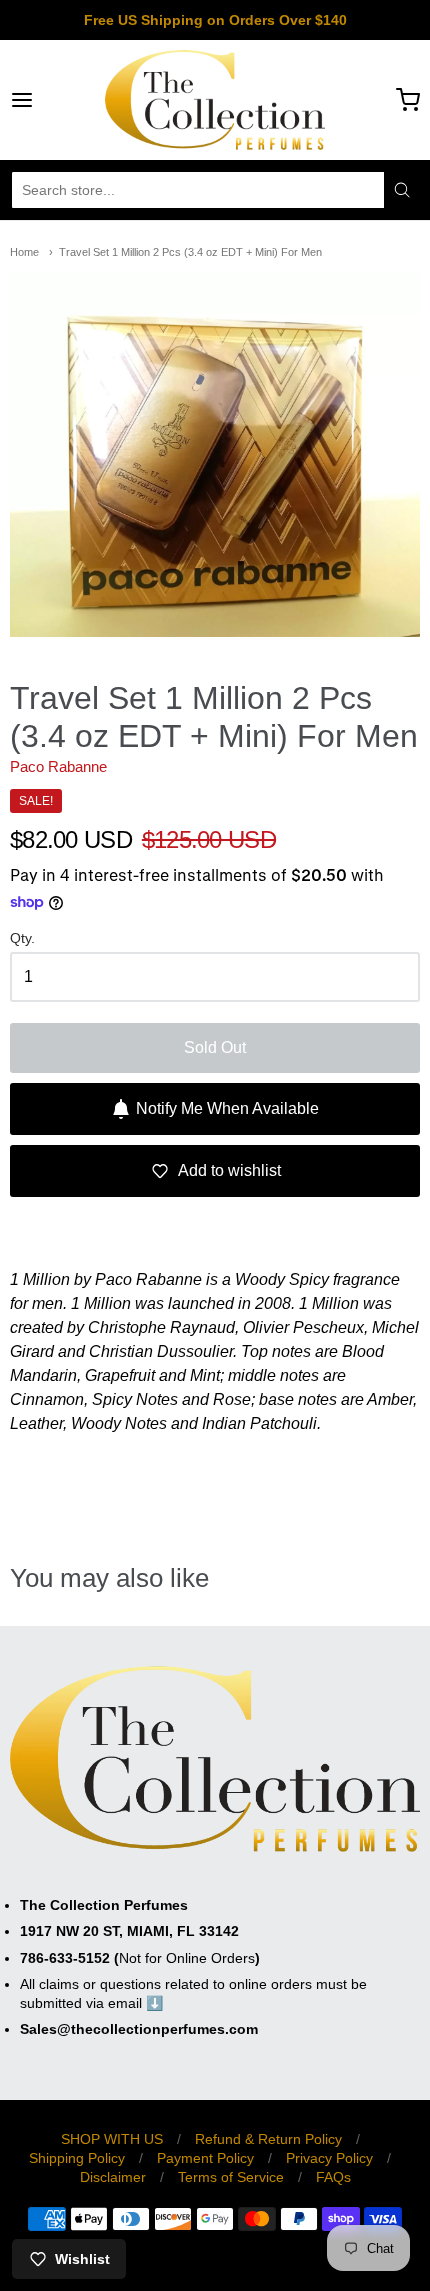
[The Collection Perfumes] (215, 100)
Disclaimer (113, 2177)
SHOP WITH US (112, 2139)
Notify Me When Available (227, 1108)
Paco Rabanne (58, 766)
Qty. (22, 938)
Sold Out (215, 1047)
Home (24, 252)
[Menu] (51, 100)
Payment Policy (205, 2158)
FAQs (333, 2177)
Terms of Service (231, 2177)
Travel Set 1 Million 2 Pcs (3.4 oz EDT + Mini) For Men (190, 252)
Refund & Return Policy (268, 2139)
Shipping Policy (77, 2158)
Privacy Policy (329, 2158)
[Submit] (402, 190)
